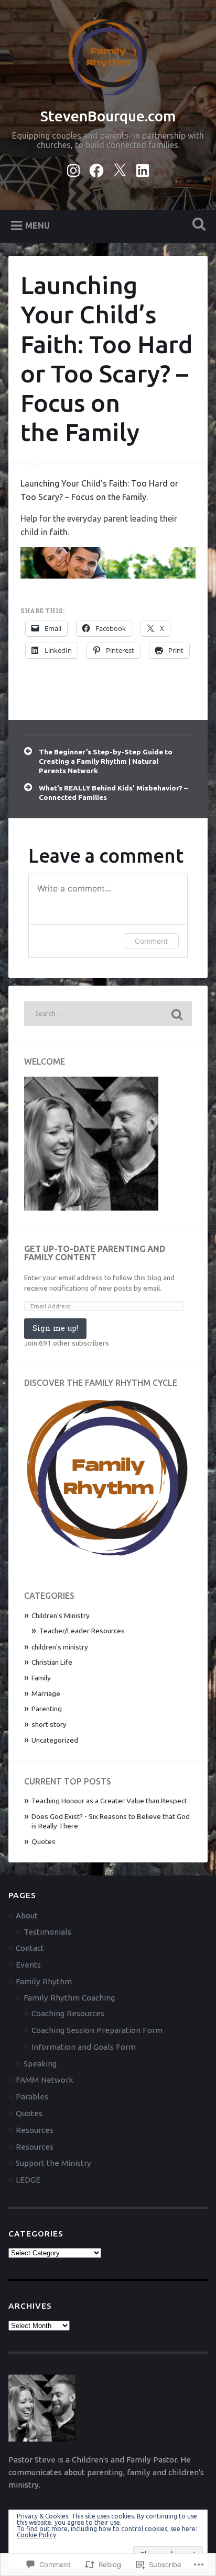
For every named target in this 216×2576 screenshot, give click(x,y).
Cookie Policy (36, 2535)
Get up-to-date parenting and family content (95, 1253)
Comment (151, 941)
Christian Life (52, 1662)
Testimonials (47, 1932)
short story (49, 1724)
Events (28, 1965)
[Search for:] (108, 1014)
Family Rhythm (44, 1981)
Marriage (46, 1693)
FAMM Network (44, 2080)
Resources (35, 2130)
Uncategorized (55, 1740)
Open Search (197, 225)
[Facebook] (96, 168)
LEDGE (28, 2180)
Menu (37, 225)
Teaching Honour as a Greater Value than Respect (109, 1801)
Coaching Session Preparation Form (97, 2030)
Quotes (44, 1841)
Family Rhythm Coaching (69, 1998)
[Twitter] (120, 168)
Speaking (40, 2064)
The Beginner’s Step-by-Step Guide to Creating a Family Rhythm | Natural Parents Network (106, 761)
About (27, 1916)
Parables (32, 2097)
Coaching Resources (68, 2013)
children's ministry (60, 1647)
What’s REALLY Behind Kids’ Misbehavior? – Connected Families (113, 793)
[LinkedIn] (143, 168)
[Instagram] (73, 168)
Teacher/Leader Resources (82, 1631)
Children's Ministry (61, 1615)
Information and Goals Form (84, 2047)
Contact (30, 1948)
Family (41, 1678)
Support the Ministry (53, 2163)
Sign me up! (55, 1328)
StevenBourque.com (108, 116)
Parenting (47, 1709)
